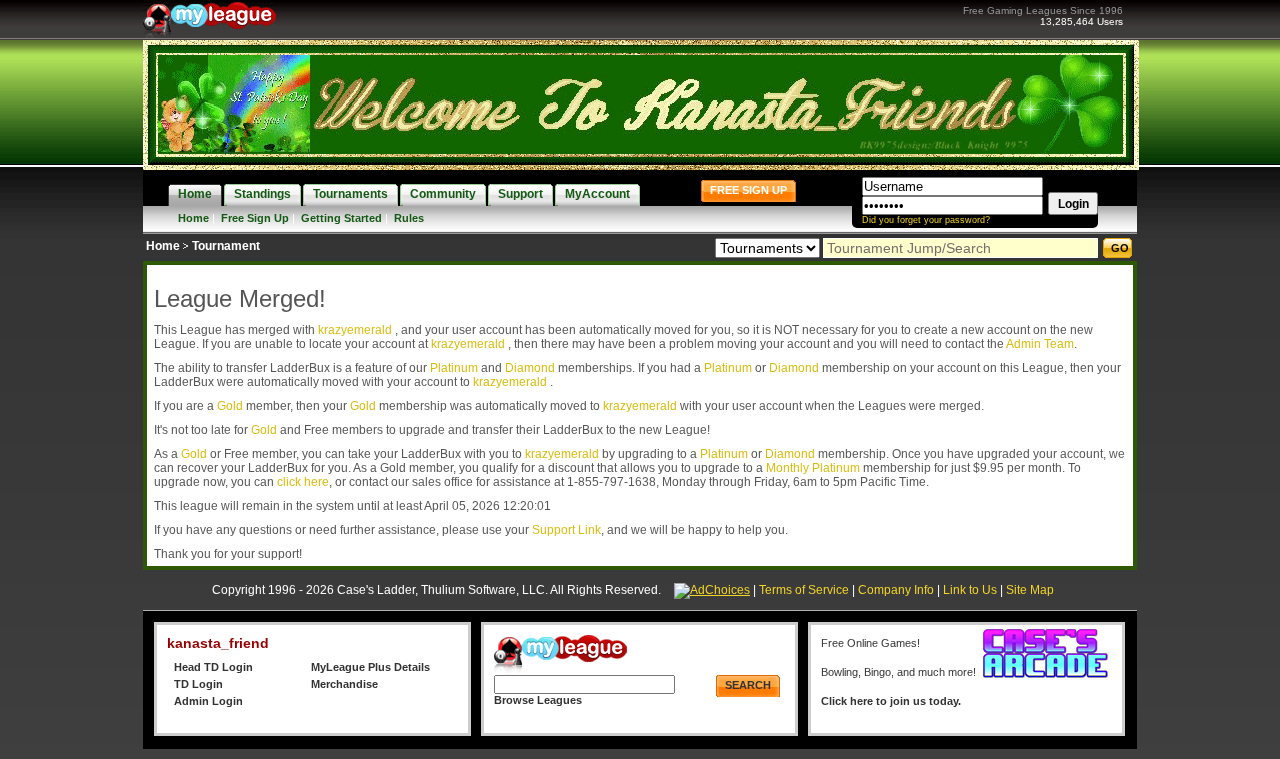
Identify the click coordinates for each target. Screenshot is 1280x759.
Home (193, 218)
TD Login (198, 684)
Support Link (566, 530)
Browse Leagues (538, 700)
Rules (409, 218)
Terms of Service (804, 590)
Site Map (1030, 590)
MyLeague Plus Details (370, 667)
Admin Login (208, 701)
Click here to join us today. (891, 701)
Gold (230, 406)
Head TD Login (213, 667)
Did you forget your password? (926, 220)
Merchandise (344, 684)
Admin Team (1040, 344)
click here (303, 482)
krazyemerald (356, 330)
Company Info (896, 590)
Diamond (530, 368)
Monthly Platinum (813, 468)
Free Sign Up (255, 218)
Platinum (454, 368)
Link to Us (970, 590)
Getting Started (341, 218)
